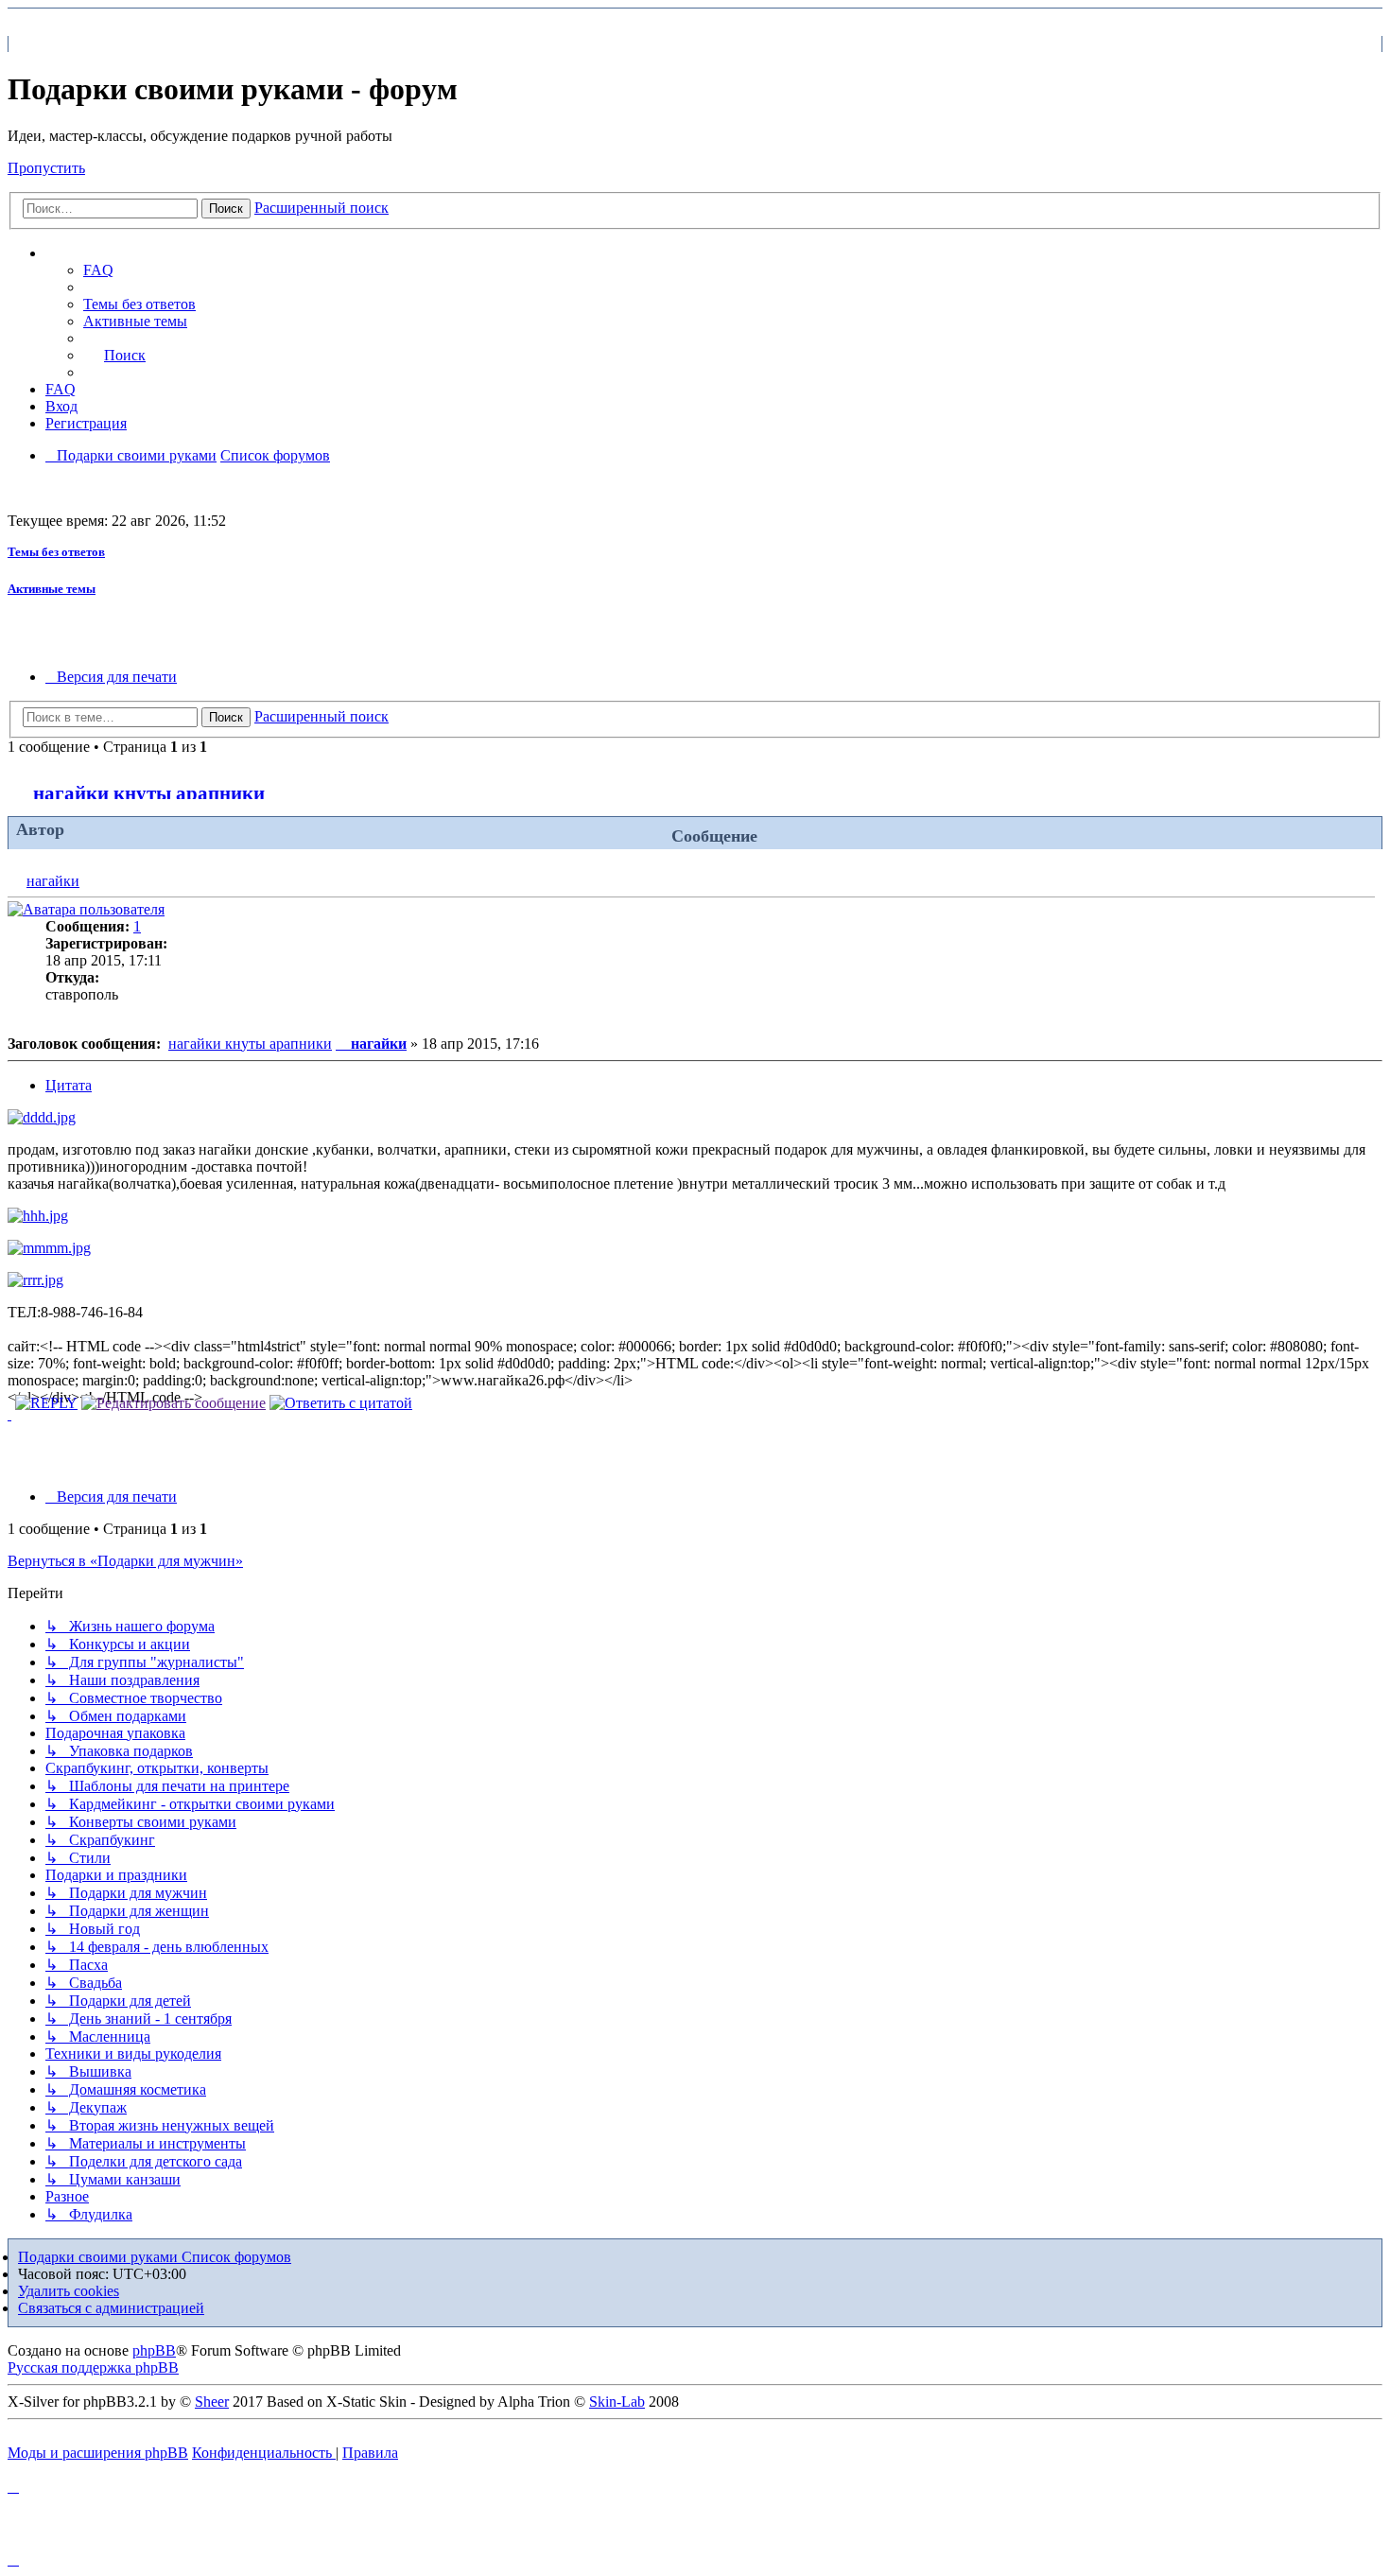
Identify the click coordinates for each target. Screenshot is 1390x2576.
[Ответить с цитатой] (341, 1403)
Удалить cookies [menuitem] (69, 2291)
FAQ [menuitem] (98, 270)
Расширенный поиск (321, 208)
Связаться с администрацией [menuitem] (111, 2308)
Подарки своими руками (100, 2257)
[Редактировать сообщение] (174, 1403)
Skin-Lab (617, 2402)
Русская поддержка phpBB (93, 2367)
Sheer (212, 2402)
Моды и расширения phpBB (98, 2453)
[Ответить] (46, 1403)
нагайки (53, 881)
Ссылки (90, 253)
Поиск (226, 209)
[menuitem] (139, 304)
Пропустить (46, 168)
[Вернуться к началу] (9, 1414)
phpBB (154, 2350)
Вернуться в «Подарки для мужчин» (125, 1561)
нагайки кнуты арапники (149, 793)
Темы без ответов (56, 552)
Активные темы (52, 589)
